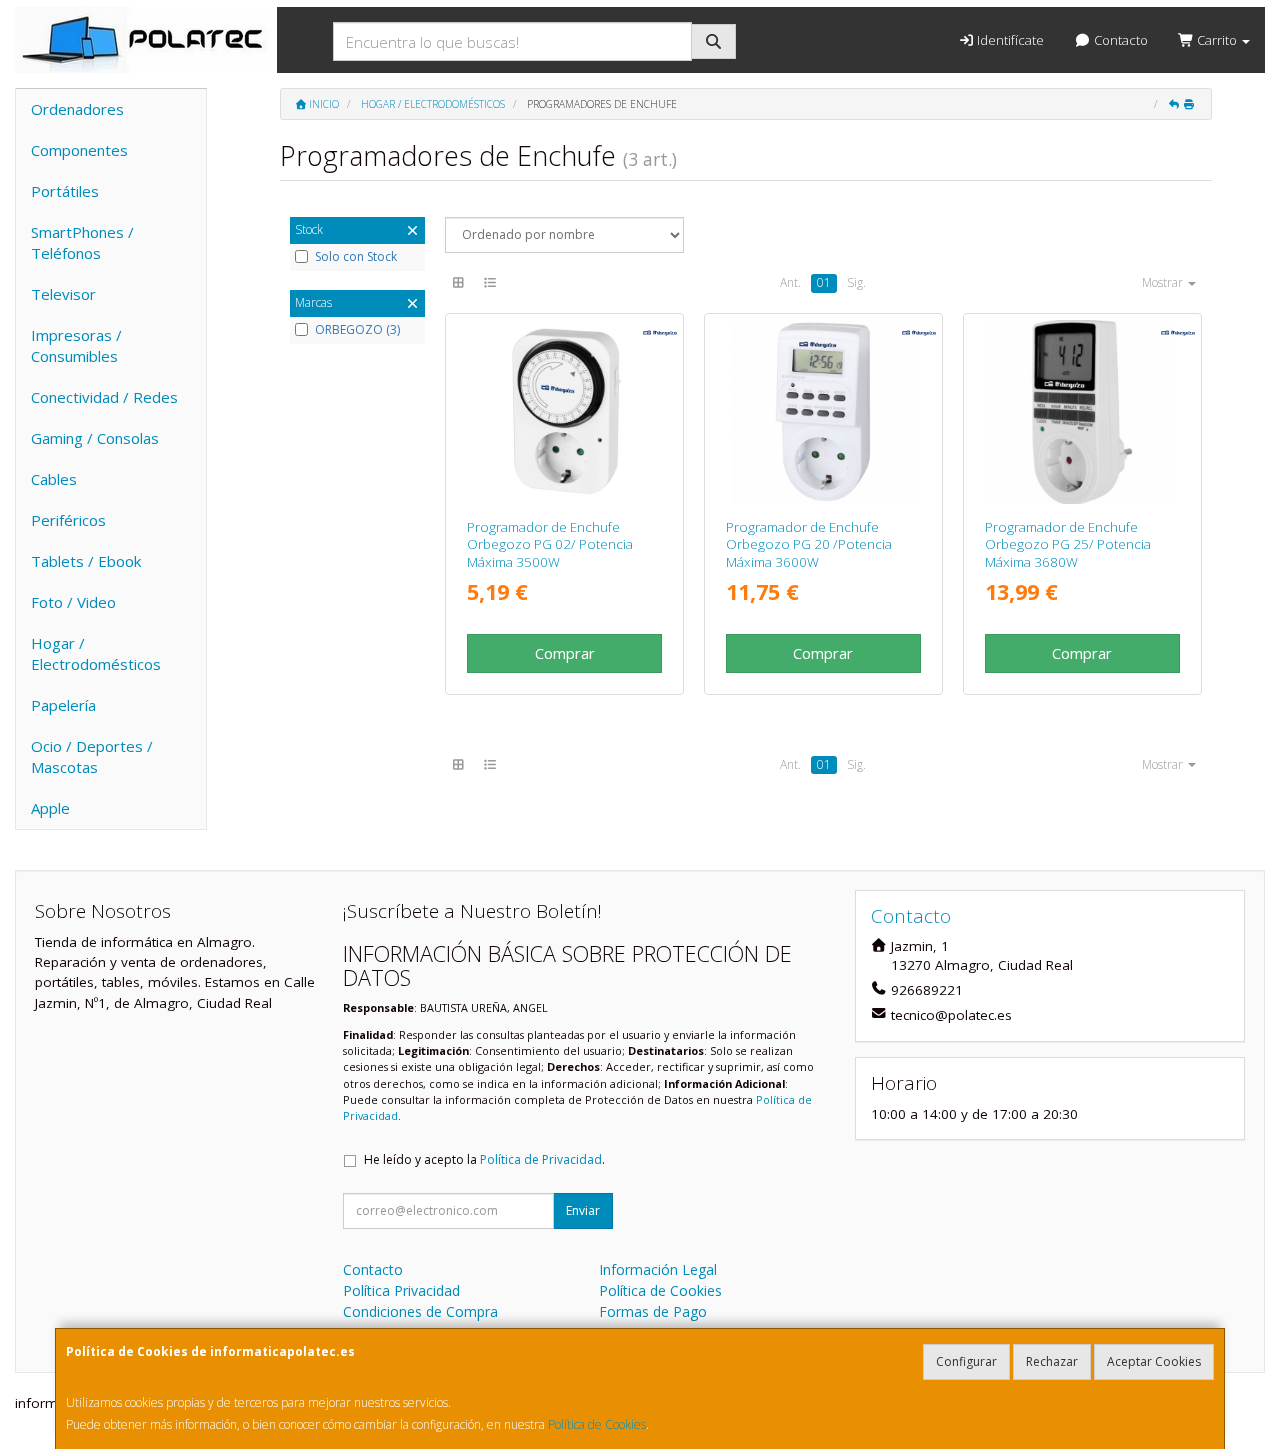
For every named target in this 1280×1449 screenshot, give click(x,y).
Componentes (79, 150)
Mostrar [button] (1164, 282)
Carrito (1217, 40)
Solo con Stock (356, 257)
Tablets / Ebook (86, 561)
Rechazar (1052, 1361)
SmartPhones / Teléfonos (82, 242)
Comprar (565, 653)
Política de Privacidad (541, 1159)
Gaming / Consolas (95, 438)
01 (824, 282)
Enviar (583, 1210)
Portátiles (65, 191)
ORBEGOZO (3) (357, 330)
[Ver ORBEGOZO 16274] (565, 412)
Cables (54, 479)
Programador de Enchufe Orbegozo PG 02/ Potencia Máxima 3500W (550, 544)
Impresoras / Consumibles (76, 345)
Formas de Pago (653, 1311)
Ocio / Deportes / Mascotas (92, 756)
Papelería (63, 705)
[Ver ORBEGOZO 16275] (823, 412)
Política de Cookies (597, 1424)
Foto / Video (73, 602)
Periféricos (68, 520)
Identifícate (1009, 40)
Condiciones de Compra (420, 1311)
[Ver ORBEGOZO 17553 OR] (1082, 412)
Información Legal (658, 1269)
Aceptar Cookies (1154, 1361)
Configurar (966, 1361)
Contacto (1119, 40)
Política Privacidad (401, 1290)
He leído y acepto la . (484, 1159)
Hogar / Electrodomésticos (96, 653)
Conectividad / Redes (104, 397)
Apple (50, 808)
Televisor (63, 294)
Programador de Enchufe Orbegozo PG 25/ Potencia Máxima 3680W (1068, 544)
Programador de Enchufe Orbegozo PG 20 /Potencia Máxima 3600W (809, 544)
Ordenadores (77, 109)
